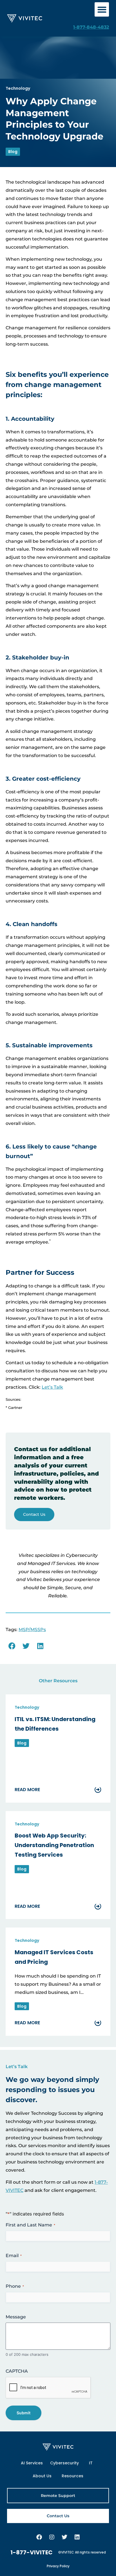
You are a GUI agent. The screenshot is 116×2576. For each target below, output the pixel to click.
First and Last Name (30, 2225)
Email (14, 2256)
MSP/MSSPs (32, 1630)
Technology (18, 88)
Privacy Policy (58, 2566)
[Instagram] (52, 2537)
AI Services (32, 2463)
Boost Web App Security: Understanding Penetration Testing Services (54, 1845)
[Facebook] (39, 2537)
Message (16, 2317)
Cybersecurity (64, 2463)
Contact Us (34, 1514)
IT (91, 2463)
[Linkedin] (77, 2537)
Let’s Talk (52, 1387)
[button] (102, 9)
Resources (72, 2476)
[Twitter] (64, 2537)
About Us (42, 2476)
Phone (15, 2286)
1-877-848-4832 (91, 27)
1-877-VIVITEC (32, 2552)
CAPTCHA (17, 2371)
